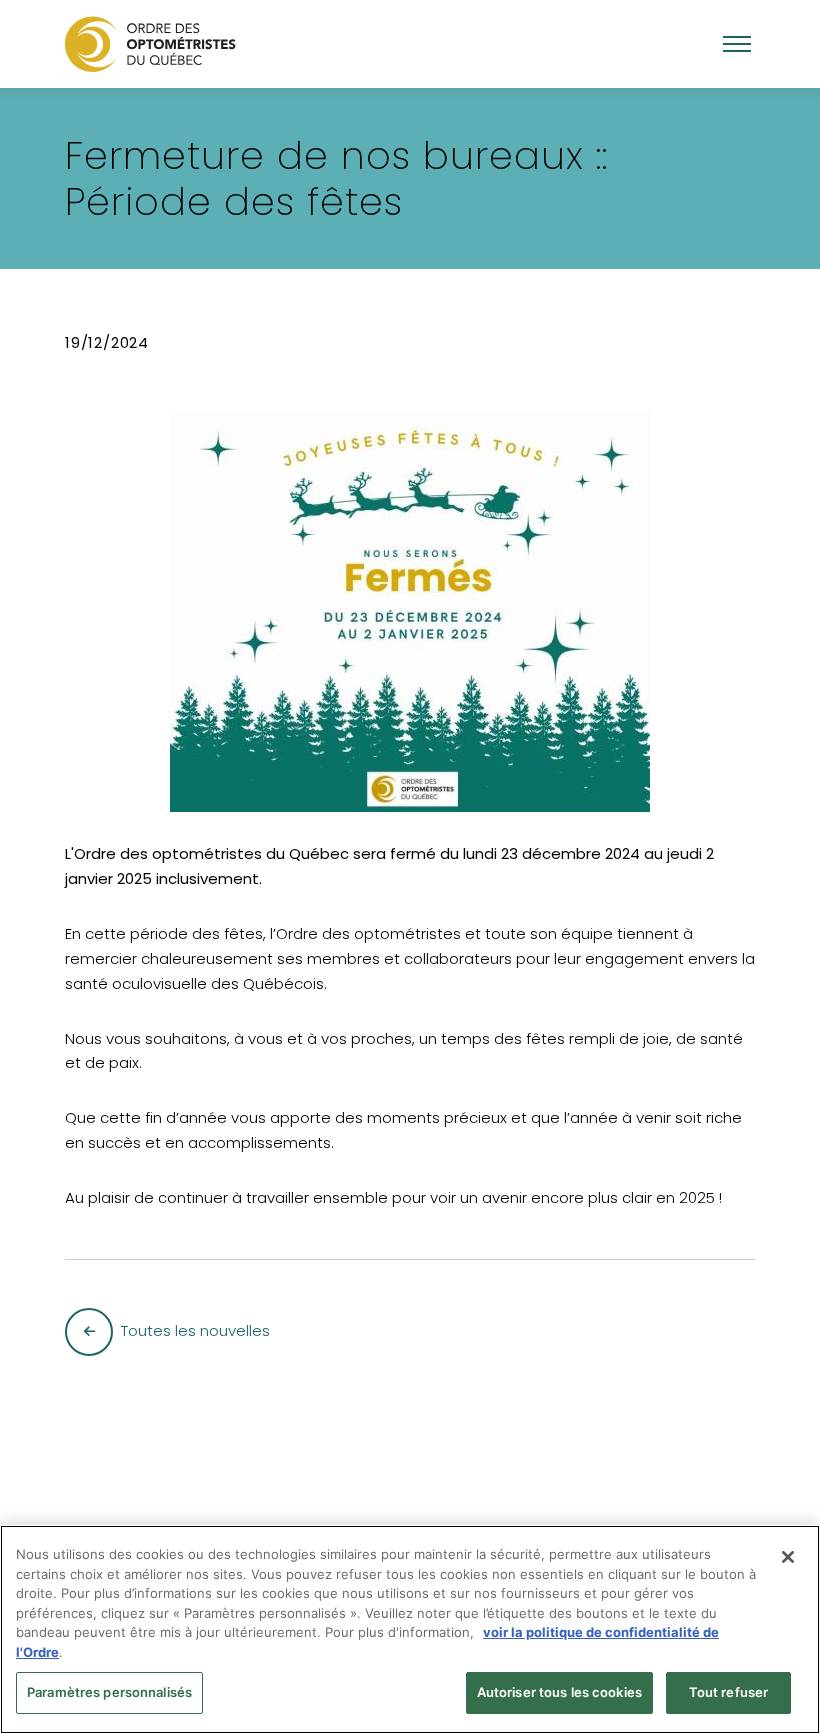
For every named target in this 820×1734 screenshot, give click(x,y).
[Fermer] (788, 1557)
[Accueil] (150, 43)
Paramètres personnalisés (109, 1692)
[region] (410, 1629)
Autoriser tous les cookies (559, 1692)
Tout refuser (729, 1692)
